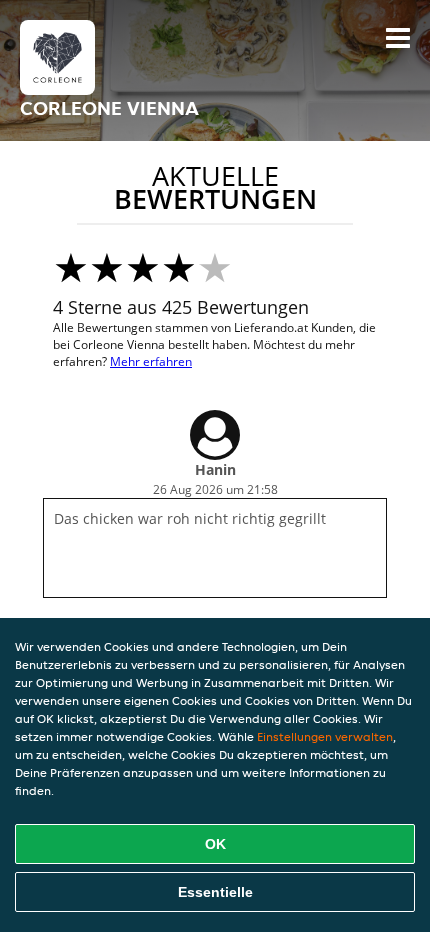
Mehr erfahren (151, 361)
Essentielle (215, 892)
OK (215, 844)
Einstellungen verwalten (325, 736)
